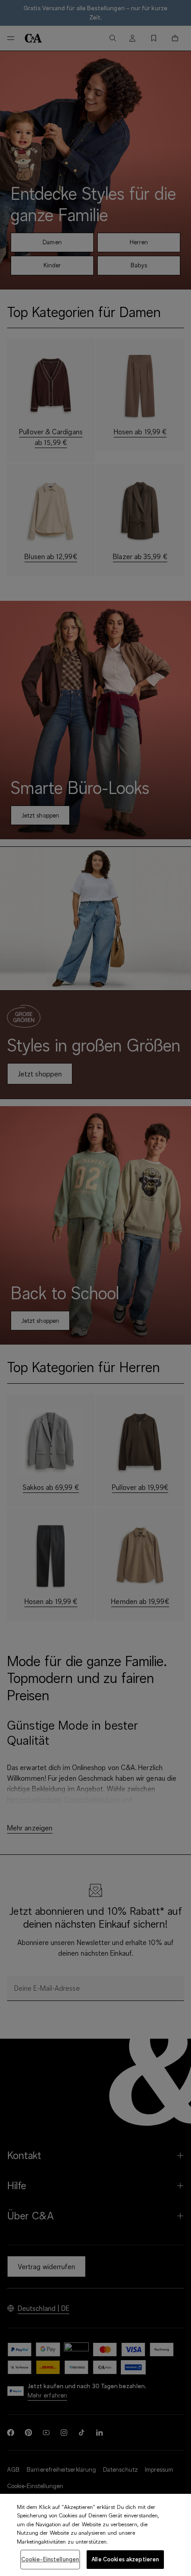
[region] (95, 2535)
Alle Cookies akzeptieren (125, 2559)
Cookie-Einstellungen (50, 2559)
